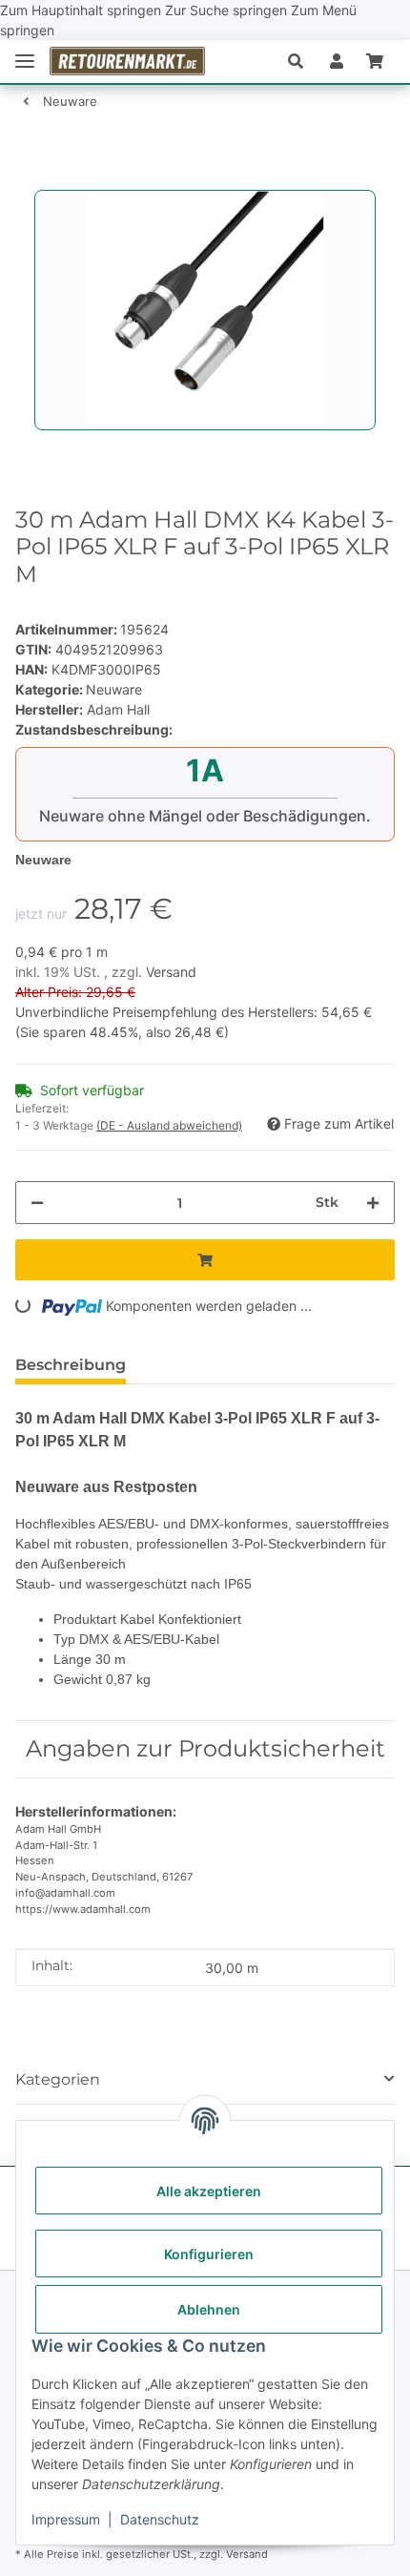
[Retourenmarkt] (127, 62)
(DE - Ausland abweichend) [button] (169, 1125)
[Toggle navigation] (25, 62)
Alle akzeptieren (209, 2191)
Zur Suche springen (228, 10)
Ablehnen (209, 2309)
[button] (303, 61)
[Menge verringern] (37, 1203)
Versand (171, 972)
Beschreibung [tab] (71, 1365)
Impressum (66, 2519)
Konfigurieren (209, 2254)
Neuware (114, 689)
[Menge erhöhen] (373, 1203)
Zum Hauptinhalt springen (82, 10)
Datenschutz (160, 2519)
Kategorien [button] (58, 2079)
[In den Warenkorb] (31, 179)
